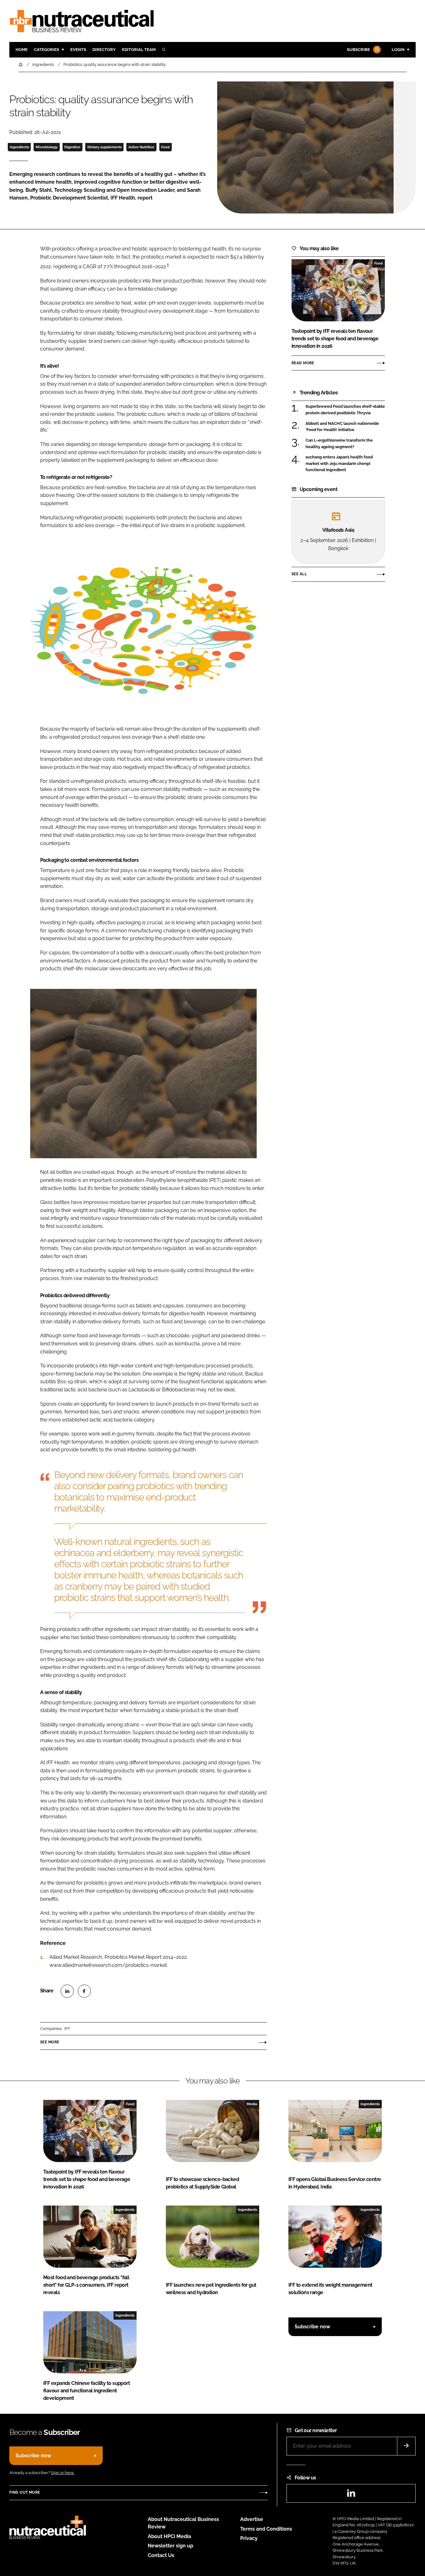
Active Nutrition (141, 147)
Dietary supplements (105, 147)
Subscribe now (312, 2327)
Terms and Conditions (266, 2529)
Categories (47, 50)
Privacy (249, 2538)
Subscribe (358, 50)
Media (252, 2104)
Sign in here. (63, 2473)
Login (398, 50)
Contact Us (161, 2555)
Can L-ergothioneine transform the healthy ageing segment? (339, 444)
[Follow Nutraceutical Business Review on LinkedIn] (351, 2495)
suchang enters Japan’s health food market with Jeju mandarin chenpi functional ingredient (339, 464)
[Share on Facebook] (84, 1991)
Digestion (72, 147)
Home (22, 50)
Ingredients (19, 147)
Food (165, 147)
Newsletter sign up (170, 2546)
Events (78, 50)
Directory (104, 50)
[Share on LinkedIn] (67, 1991)
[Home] (21, 64)
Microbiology (47, 147)
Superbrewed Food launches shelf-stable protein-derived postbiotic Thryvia (345, 410)
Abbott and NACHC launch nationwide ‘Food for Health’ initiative (342, 427)
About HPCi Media (169, 2536)
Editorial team (139, 50)
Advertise (252, 2519)
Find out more (25, 2492)
